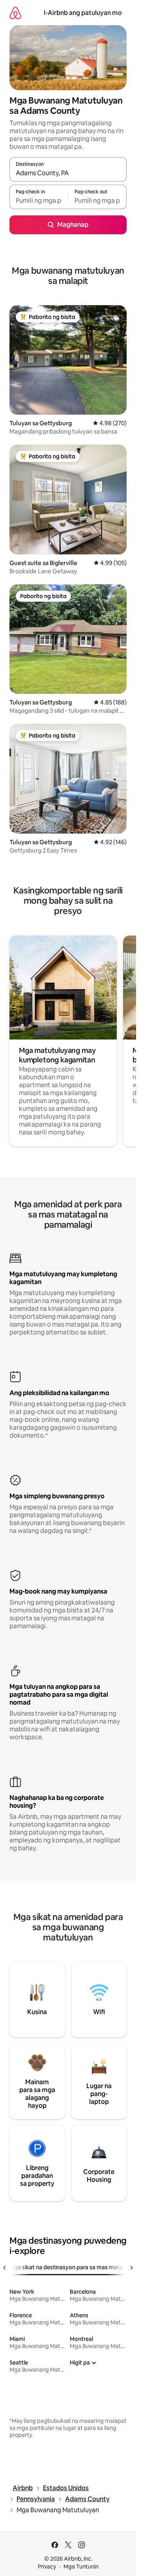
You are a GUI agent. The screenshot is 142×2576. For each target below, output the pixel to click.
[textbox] (39, 200)
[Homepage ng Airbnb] (15, 13)
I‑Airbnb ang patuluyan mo (83, 13)
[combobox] (68, 173)
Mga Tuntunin (81, 2567)
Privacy (47, 2567)
